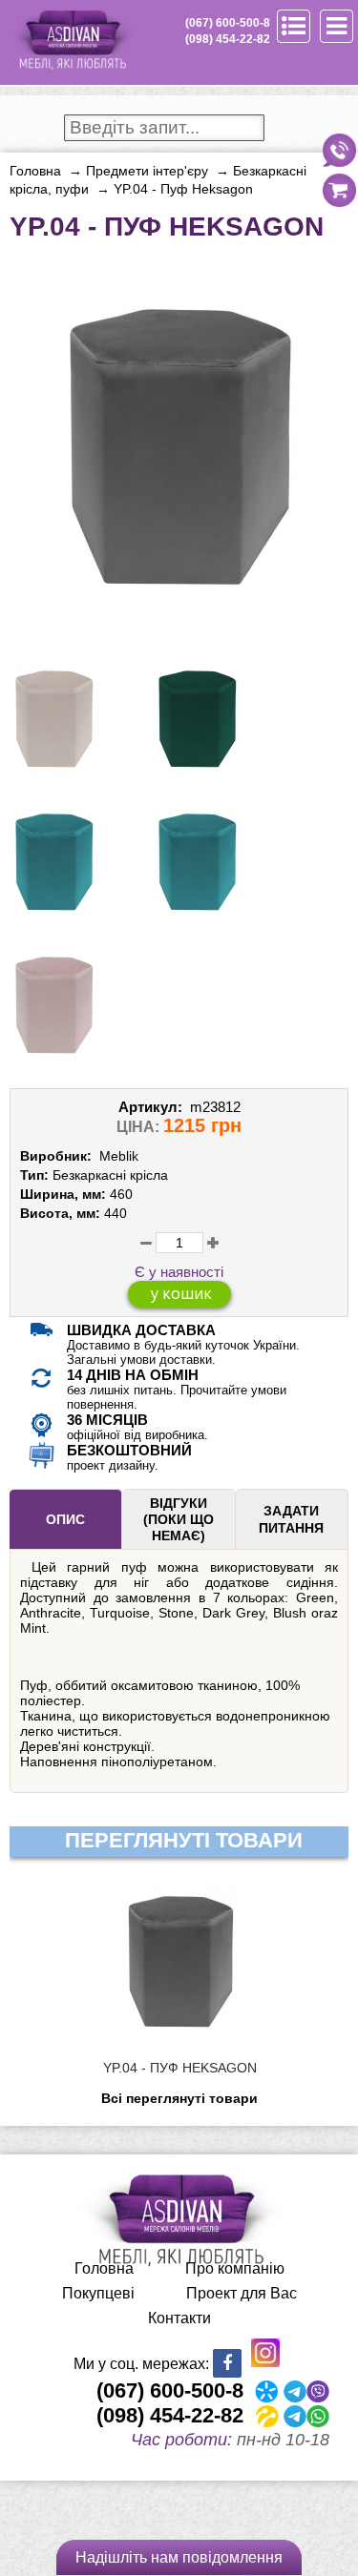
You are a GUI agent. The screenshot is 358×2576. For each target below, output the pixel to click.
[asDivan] (72, 67)
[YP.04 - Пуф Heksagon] (179, 630)
